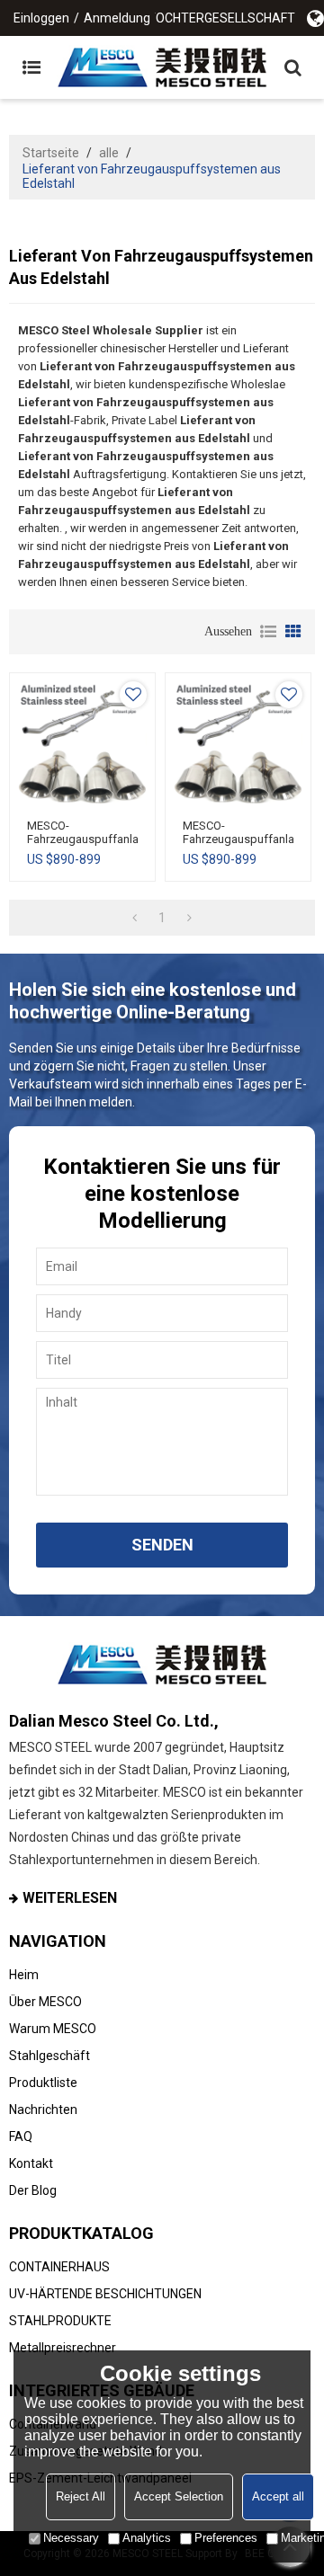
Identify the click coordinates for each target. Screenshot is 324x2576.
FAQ (21, 2136)
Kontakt (31, 2163)
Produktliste (43, 2083)
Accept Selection (179, 2496)
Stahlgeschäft (49, 2056)
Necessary (71, 2538)
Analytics (147, 2538)
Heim (24, 1975)
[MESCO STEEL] (162, 67)
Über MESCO (45, 2002)
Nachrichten (43, 2110)
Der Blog (33, 2190)
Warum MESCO (53, 2029)
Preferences (226, 2538)
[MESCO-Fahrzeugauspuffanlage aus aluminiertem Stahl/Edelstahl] (82, 746)
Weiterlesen (70, 1898)
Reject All (81, 2496)
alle (109, 153)
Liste (268, 632)
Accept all (278, 2496)
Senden (162, 1545)
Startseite (51, 153)
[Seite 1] (135, 918)
